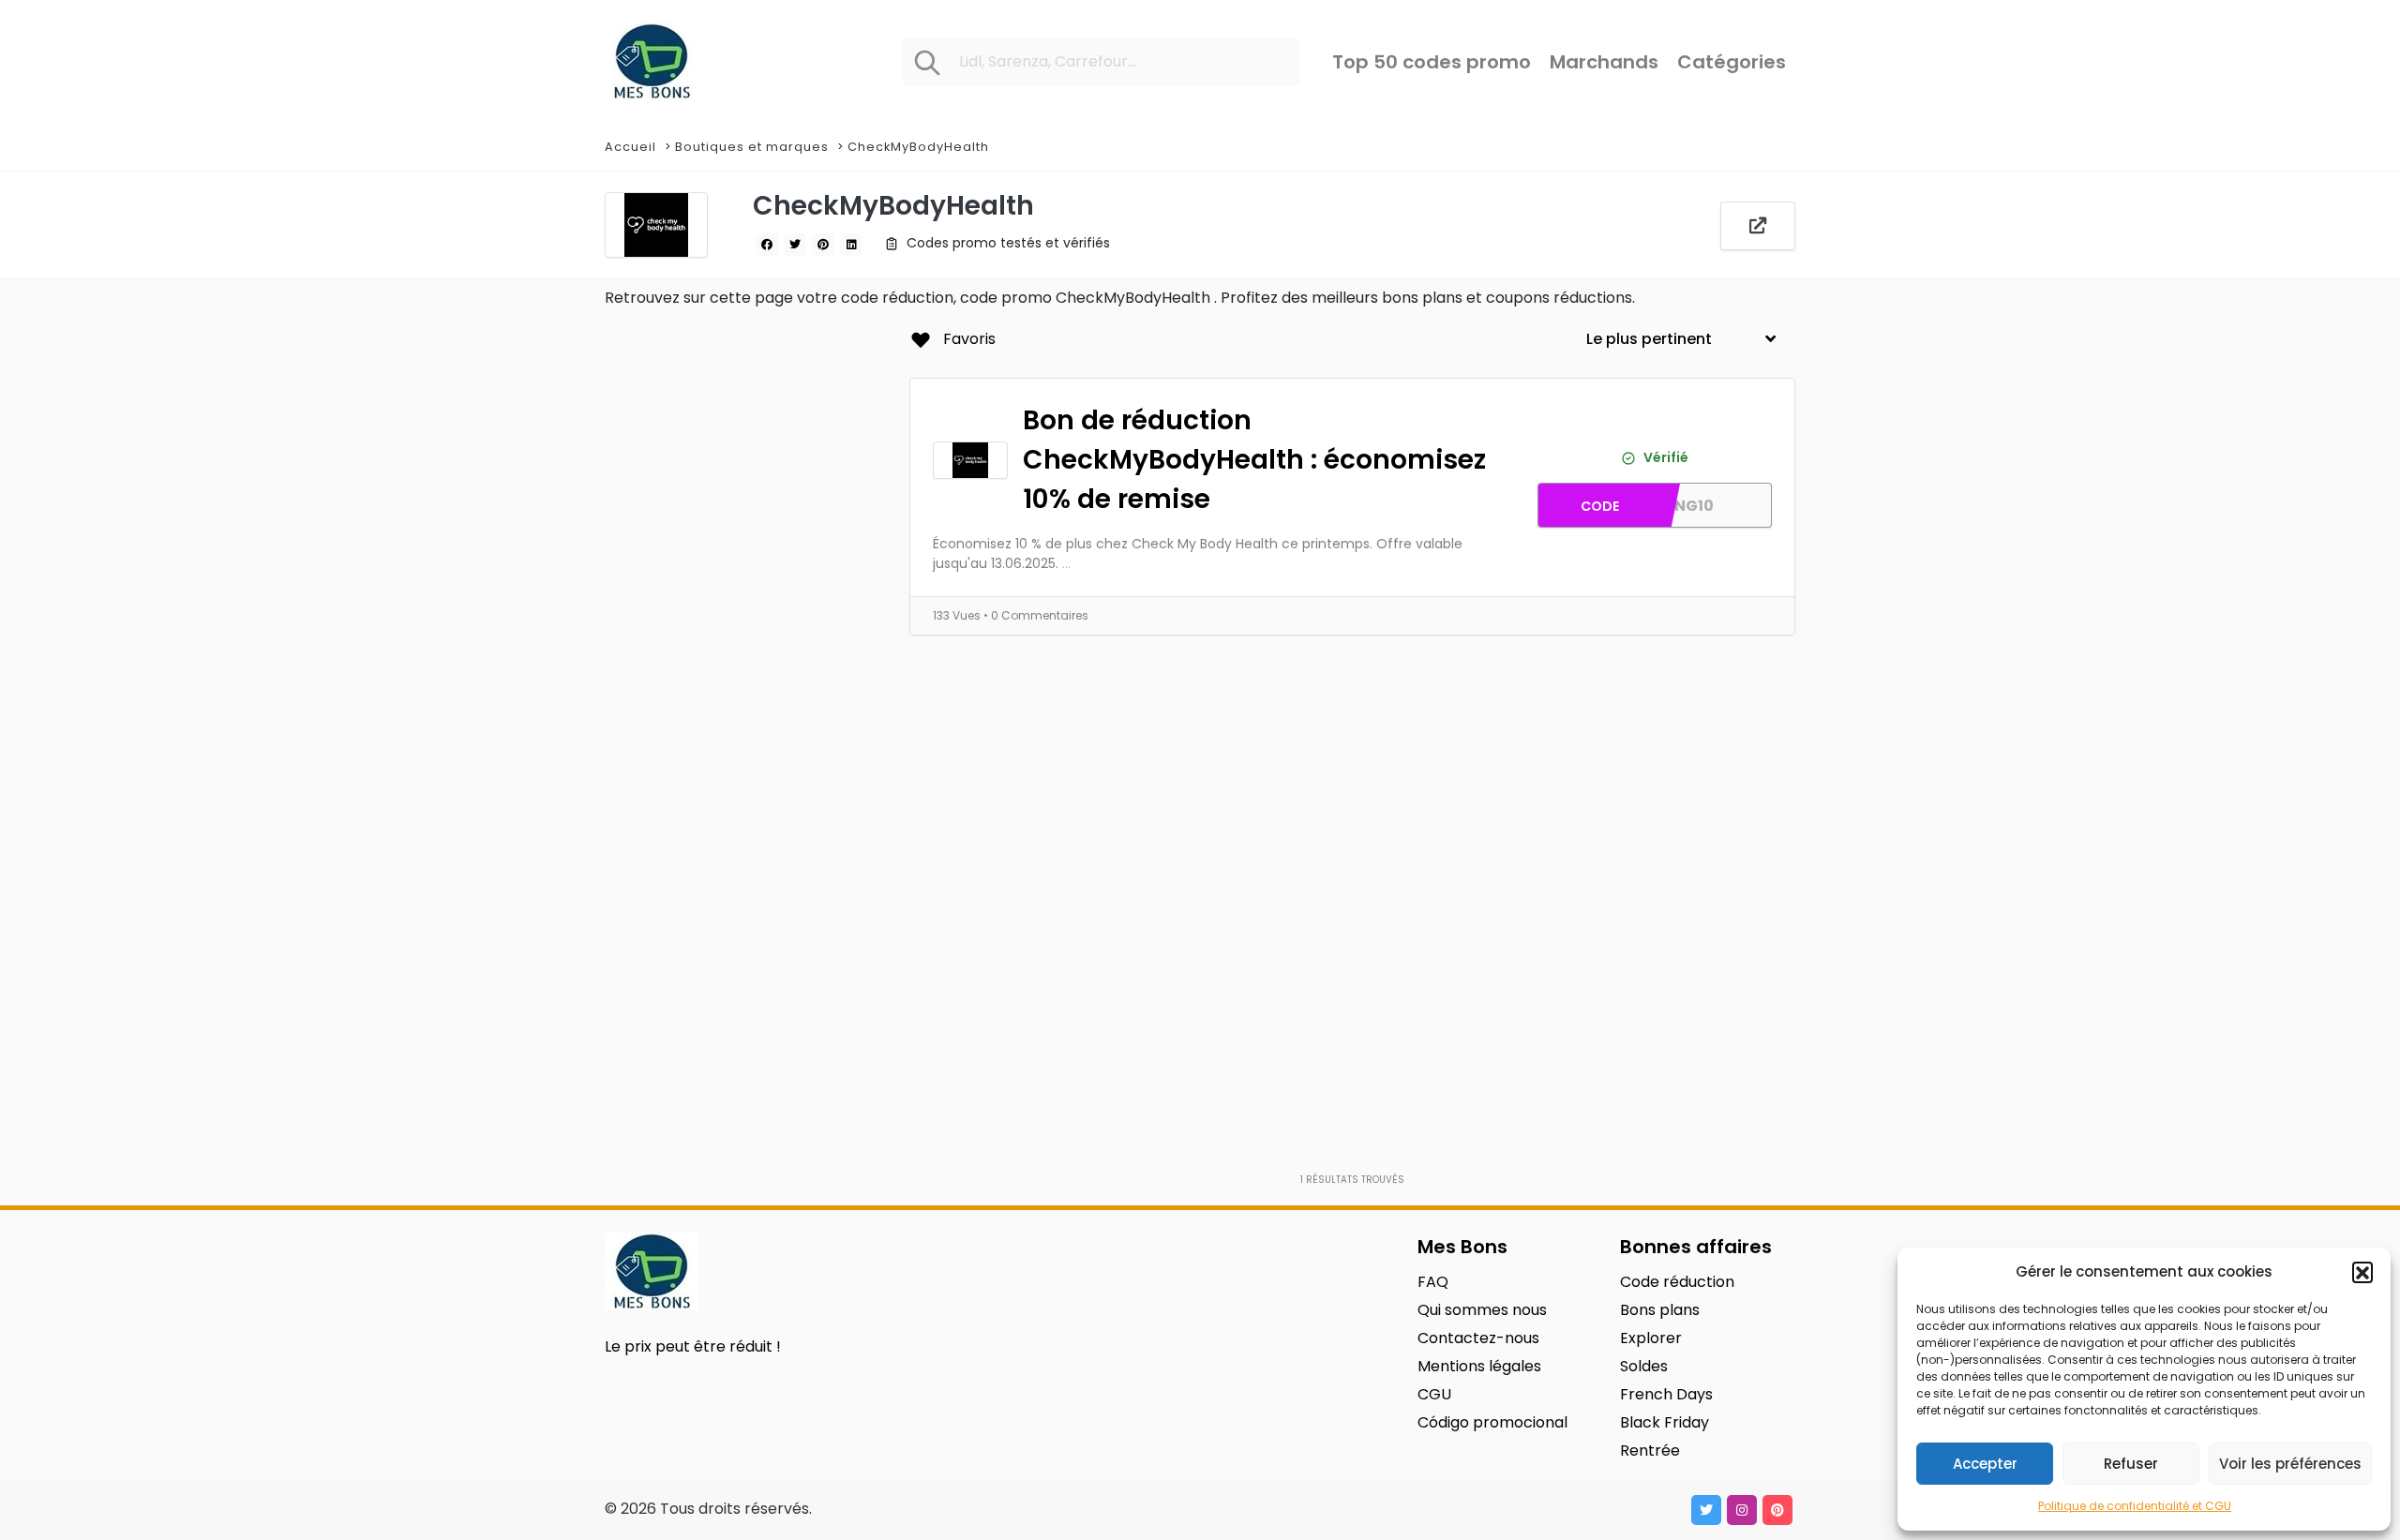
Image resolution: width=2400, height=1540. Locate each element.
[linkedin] (851, 245)
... (1066, 563)
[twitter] (795, 245)
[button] (2362, 1272)
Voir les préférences (2290, 1464)
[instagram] (1742, 1510)
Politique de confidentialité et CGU (2135, 1506)
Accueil (630, 147)
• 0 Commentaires (1036, 615)
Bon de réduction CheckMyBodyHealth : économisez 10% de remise (1254, 460)
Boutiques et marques (752, 147)
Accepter (1985, 1464)
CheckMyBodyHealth (918, 147)
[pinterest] (823, 245)
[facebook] (767, 245)
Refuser (2131, 1464)
